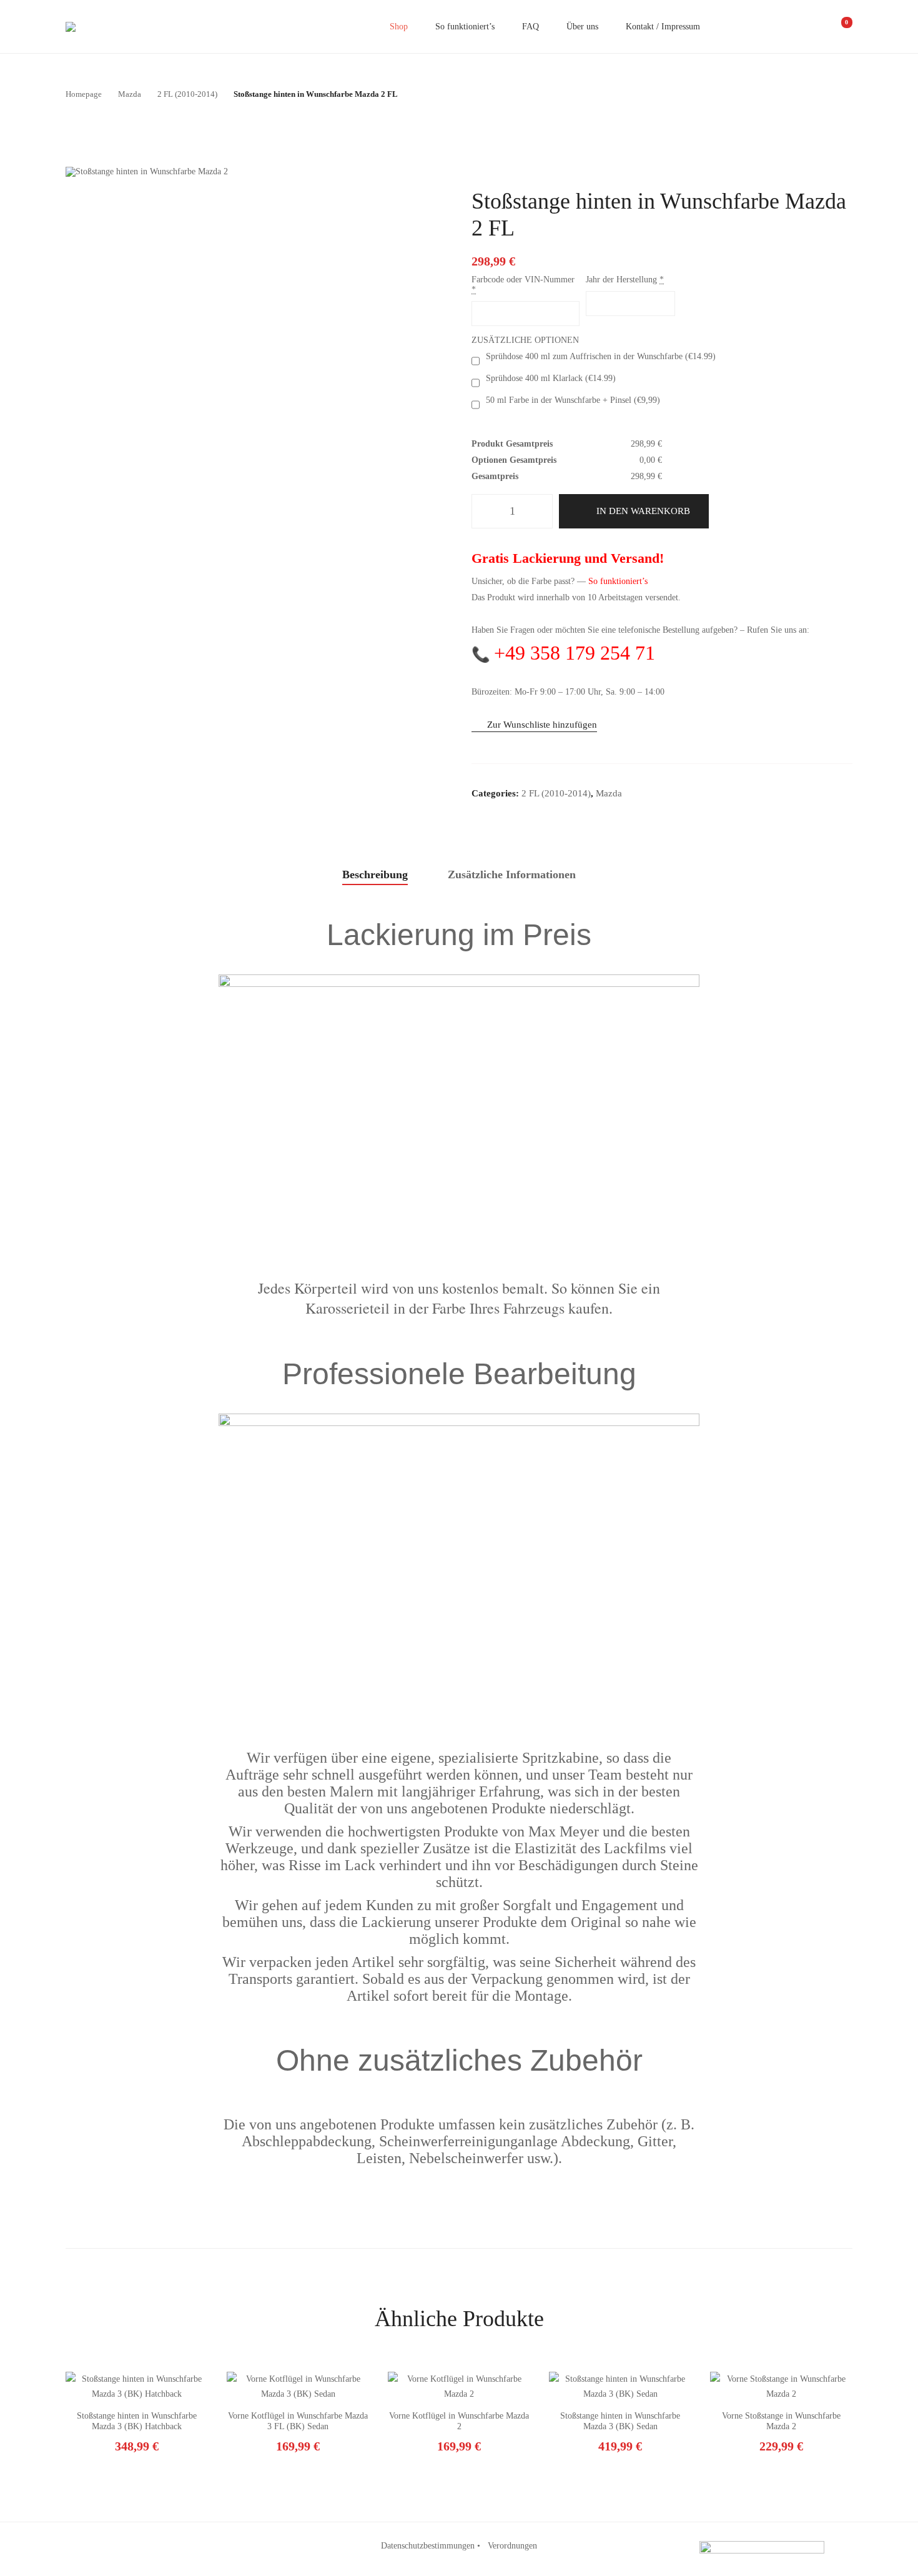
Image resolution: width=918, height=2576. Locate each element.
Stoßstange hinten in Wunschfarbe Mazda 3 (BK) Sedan (620, 2421)
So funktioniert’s (465, 27)
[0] (838, 27)
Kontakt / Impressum (663, 27)
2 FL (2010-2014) (556, 793)
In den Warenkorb (643, 511)
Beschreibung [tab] (375, 874)
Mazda (609, 793)
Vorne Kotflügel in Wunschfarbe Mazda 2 (459, 2421)
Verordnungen (512, 2546)
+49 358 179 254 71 (575, 653)
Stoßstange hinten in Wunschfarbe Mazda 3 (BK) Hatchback (137, 2421)
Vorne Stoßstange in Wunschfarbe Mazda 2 (781, 2421)
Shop (399, 27)
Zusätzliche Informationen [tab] (512, 874)
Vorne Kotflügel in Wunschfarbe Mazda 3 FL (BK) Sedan (298, 2421)
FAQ (531, 27)
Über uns (582, 27)
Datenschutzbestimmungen (428, 2546)
